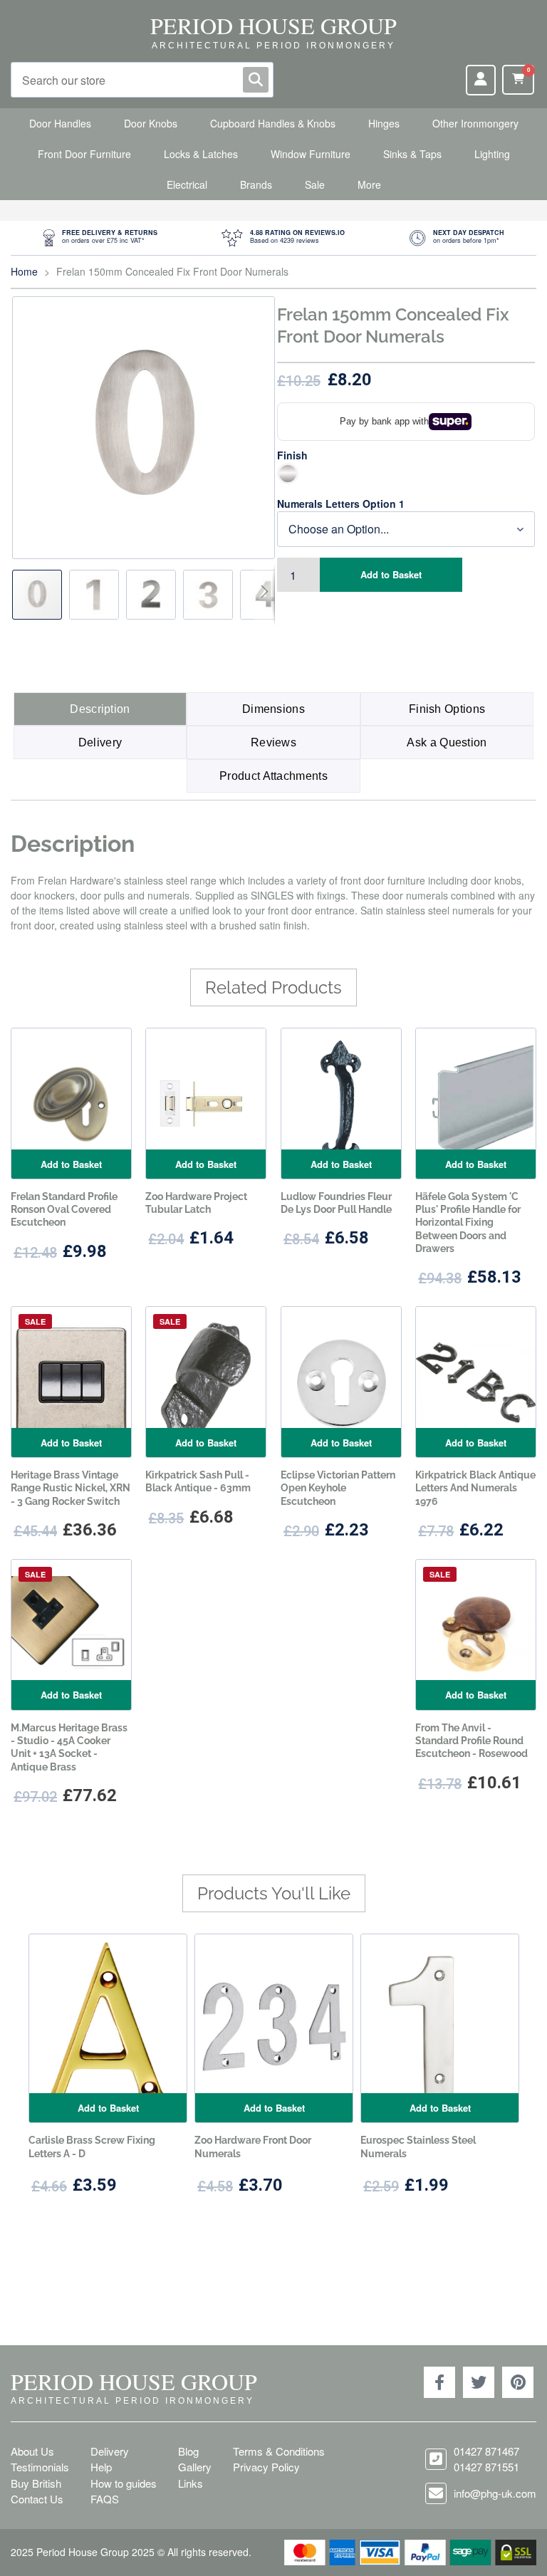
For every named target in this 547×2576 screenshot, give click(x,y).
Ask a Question (447, 742)
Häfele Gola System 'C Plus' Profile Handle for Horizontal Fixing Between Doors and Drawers (468, 1222)
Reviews (273, 742)
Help (101, 2467)
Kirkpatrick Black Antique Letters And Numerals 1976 (475, 1488)
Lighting (492, 154)
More (369, 184)
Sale (315, 184)
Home (24, 271)
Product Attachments (273, 776)
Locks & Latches (201, 154)
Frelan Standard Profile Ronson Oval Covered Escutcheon (64, 1209)
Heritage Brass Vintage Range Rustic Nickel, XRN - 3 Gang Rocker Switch (71, 1488)
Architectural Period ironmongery (273, 46)
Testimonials (40, 2467)
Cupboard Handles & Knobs (273, 123)
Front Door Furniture (84, 154)
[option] (288, 474)
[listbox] (406, 474)
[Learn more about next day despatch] (457, 238)
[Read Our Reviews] (283, 238)
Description (100, 709)
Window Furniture (311, 154)
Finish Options (447, 709)
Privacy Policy (266, 2467)
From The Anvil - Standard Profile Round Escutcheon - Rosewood (472, 1741)
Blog (188, 2451)
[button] (98, 595)
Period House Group (273, 25)
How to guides (124, 2483)
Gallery (195, 2467)
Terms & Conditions (279, 2451)
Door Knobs (151, 123)
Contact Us (37, 2499)
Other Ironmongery (475, 123)
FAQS (105, 2499)
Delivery (100, 742)
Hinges (384, 123)
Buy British (36, 2483)
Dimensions (273, 709)
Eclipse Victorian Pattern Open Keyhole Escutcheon (338, 1488)
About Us (32, 2451)
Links (191, 2483)
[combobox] (142, 80)
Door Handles (60, 123)
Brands (256, 184)
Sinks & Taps (412, 154)
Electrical (187, 184)
